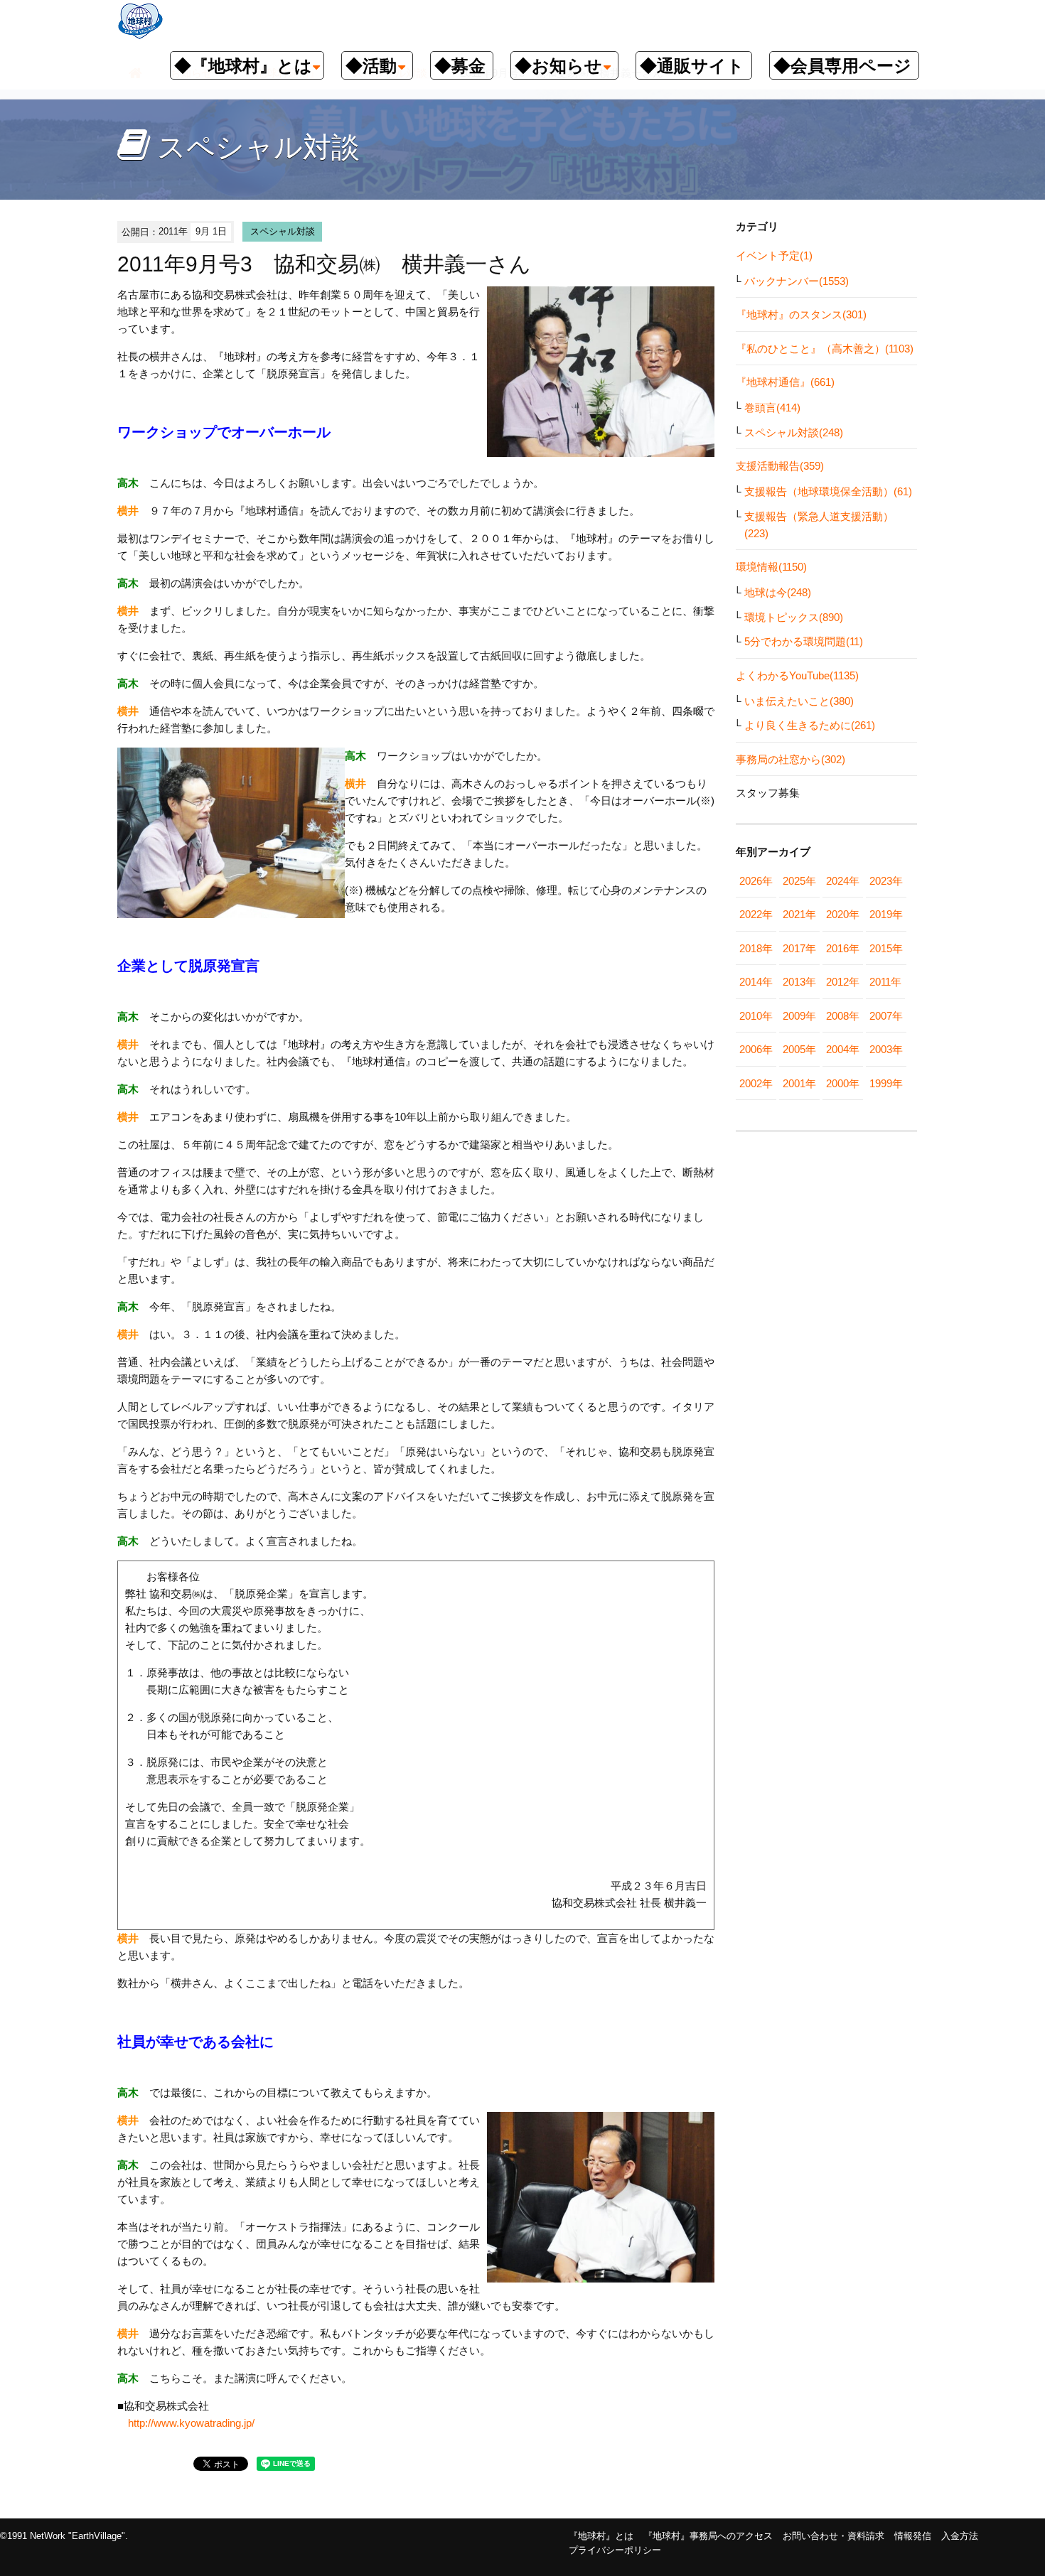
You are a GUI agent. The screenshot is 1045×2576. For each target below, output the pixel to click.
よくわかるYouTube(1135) (797, 675)
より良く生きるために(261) (810, 725)
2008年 (843, 1016)
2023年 (886, 881)
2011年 (885, 982)
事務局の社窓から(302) (791, 759)
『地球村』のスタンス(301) (801, 314)
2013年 (799, 982)
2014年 (756, 982)
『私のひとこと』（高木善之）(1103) (825, 349)
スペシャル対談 (283, 231)
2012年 (843, 982)
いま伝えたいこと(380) (799, 701)
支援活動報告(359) (780, 466)
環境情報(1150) (771, 567)
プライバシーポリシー (615, 2550)
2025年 (799, 881)
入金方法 (960, 2536)
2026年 (756, 881)
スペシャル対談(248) (794, 432)
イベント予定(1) (774, 255)
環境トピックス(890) (794, 617)
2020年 (843, 914)
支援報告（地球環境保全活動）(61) (828, 491)
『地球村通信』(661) (785, 382)
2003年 (886, 1049)
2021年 (799, 914)
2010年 (756, 1016)
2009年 (799, 1016)
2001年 (799, 1083)
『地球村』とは (601, 2536)
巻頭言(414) (772, 408)
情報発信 (913, 2536)
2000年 (843, 1083)
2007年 (886, 1016)
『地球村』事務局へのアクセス (708, 2536)
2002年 (756, 1083)
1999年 (886, 1083)
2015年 (886, 948)
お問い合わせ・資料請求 (834, 2536)
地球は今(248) (778, 592)
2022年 (756, 914)
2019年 (886, 914)
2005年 (799, 1049)
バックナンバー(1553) (797, 281)
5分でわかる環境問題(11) (804, 641)
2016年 (843, 948)
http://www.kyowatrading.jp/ (191, 2423)
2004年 (843, 1049)
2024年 (843, 881)
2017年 (799, 948)
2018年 (756, 948)
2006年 (756, 1049)
